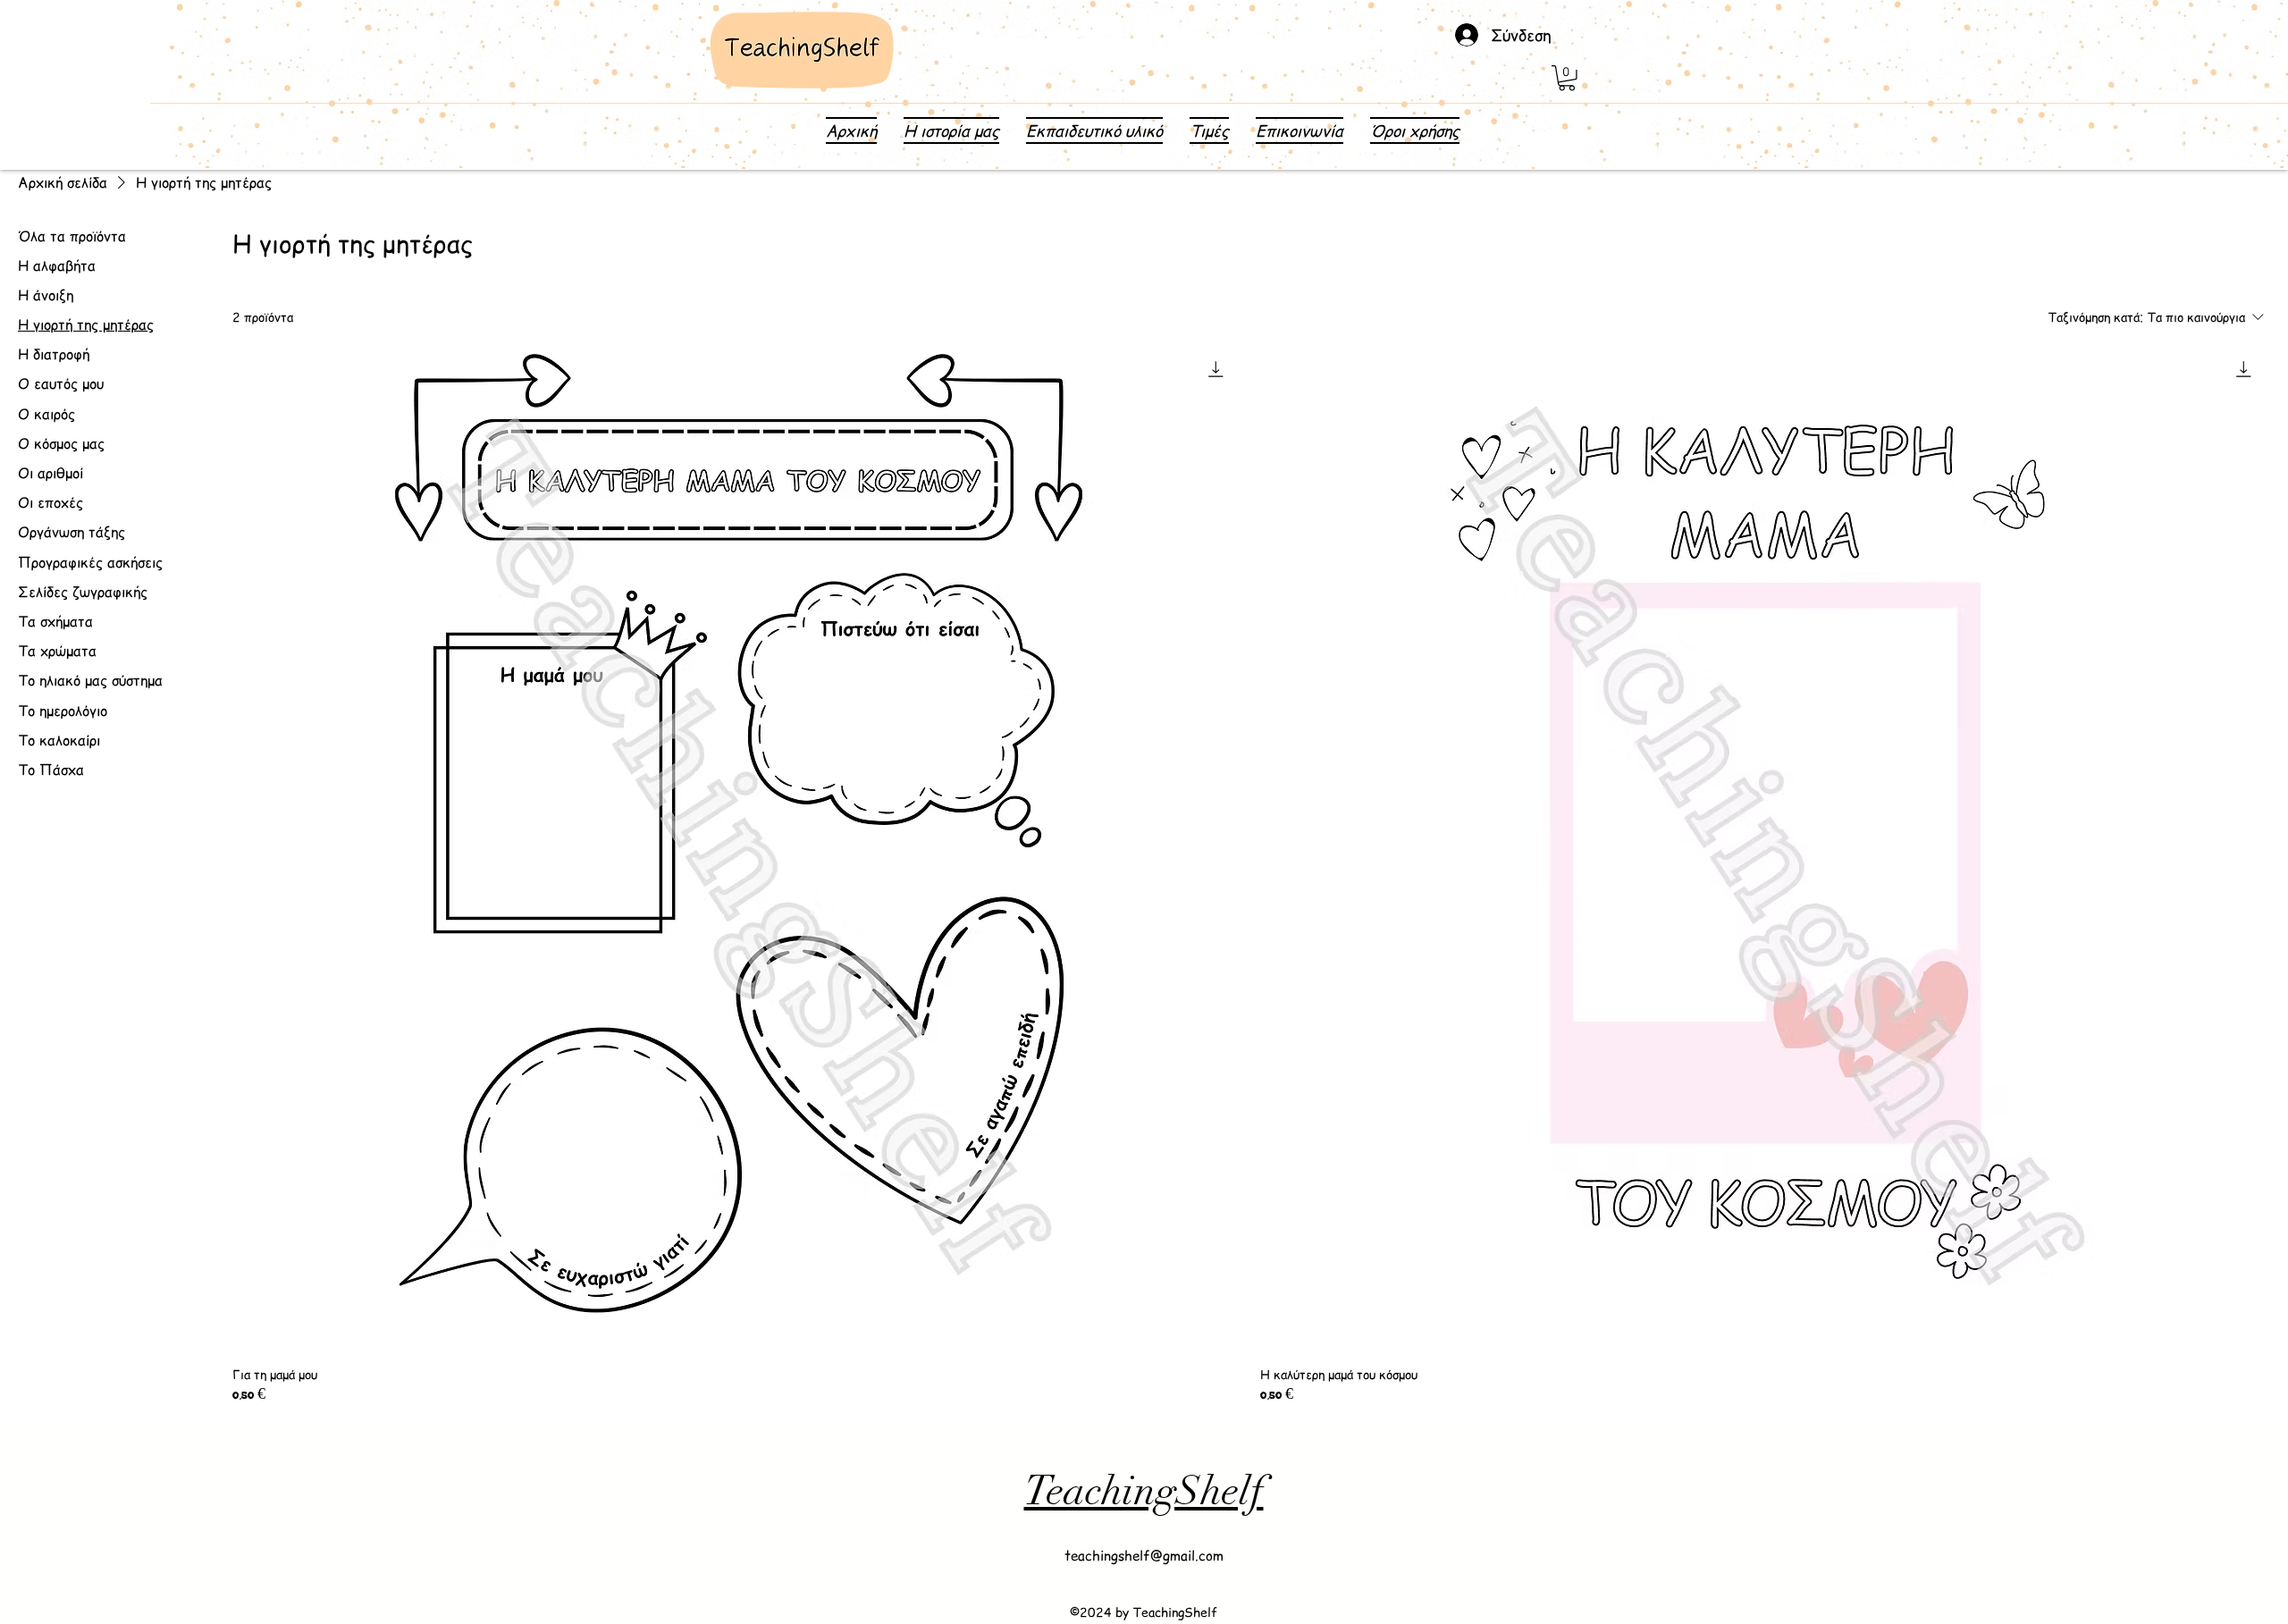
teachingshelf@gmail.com (1144, 1555)
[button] (1567, 78)
